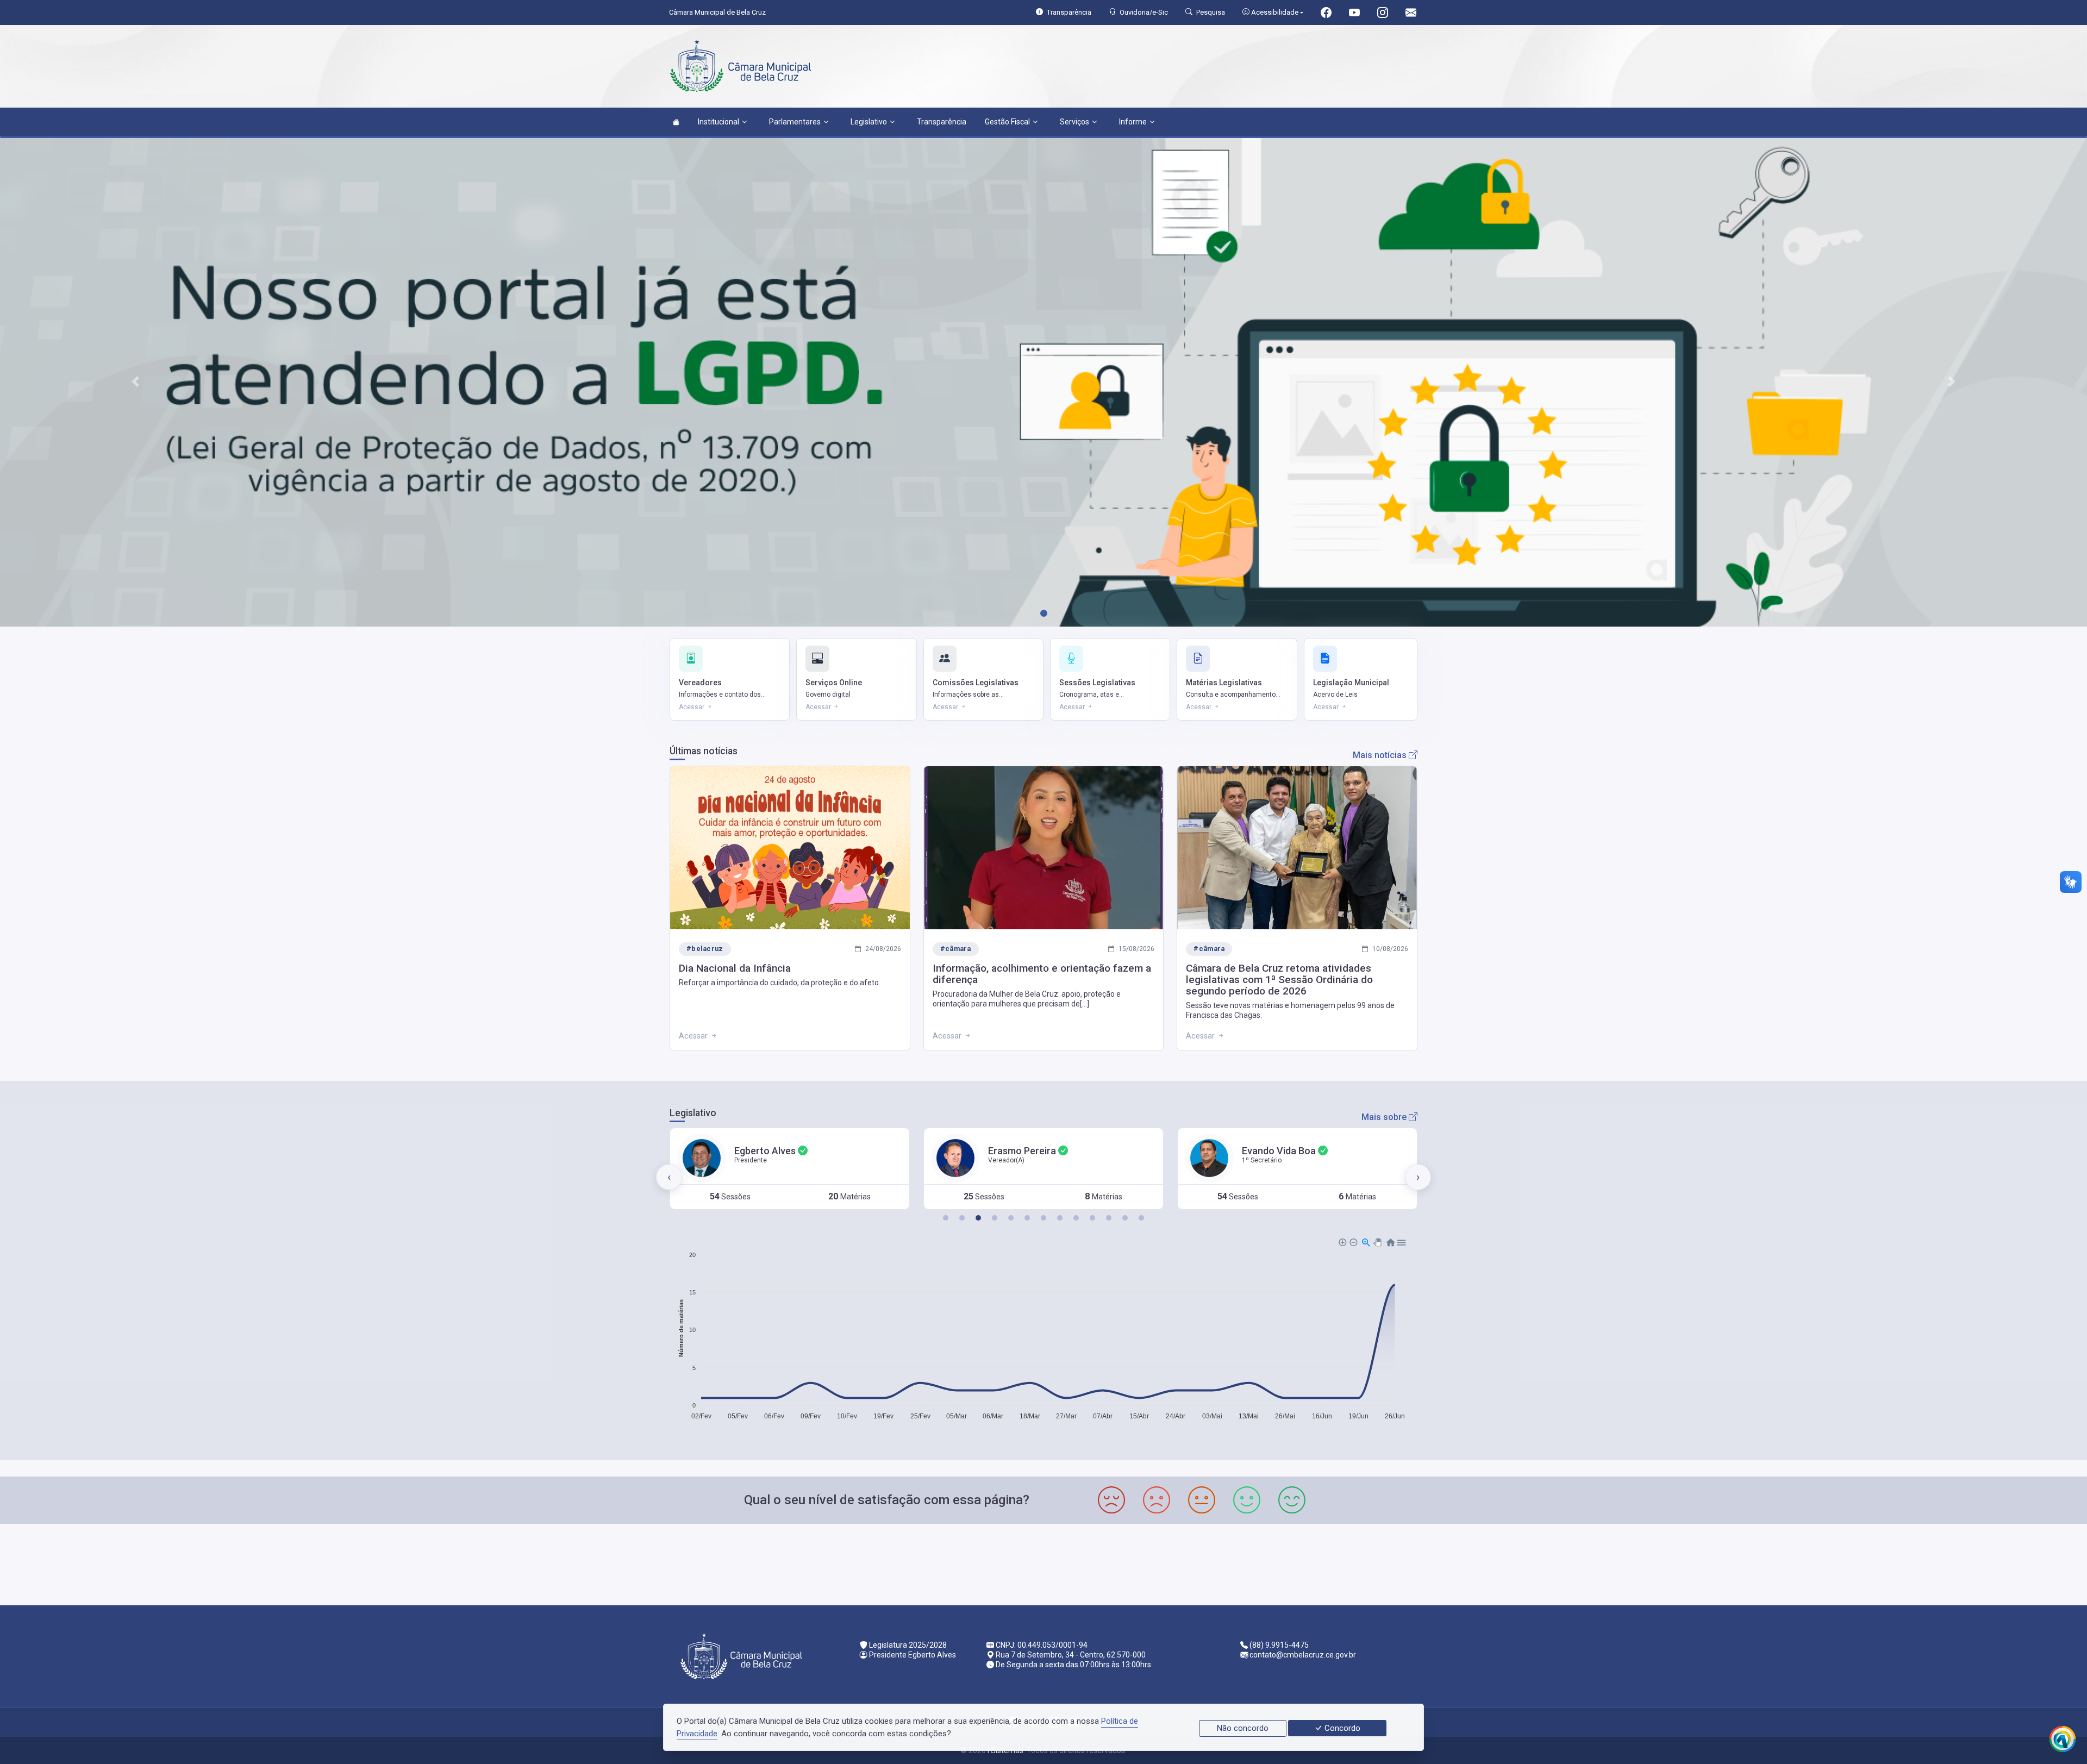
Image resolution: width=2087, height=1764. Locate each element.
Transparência (942, 122)
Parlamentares (795, 122)
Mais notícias (1381, 755)
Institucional (718, 122)
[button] (946, 1218)
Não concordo (1243, 1728)
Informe (1133, 122)
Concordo (1341, 1728)
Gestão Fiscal (1007, 122)
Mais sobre (1385, 1117)
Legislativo (869, 122)
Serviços (1074, 122)
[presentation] (669, 1177)
